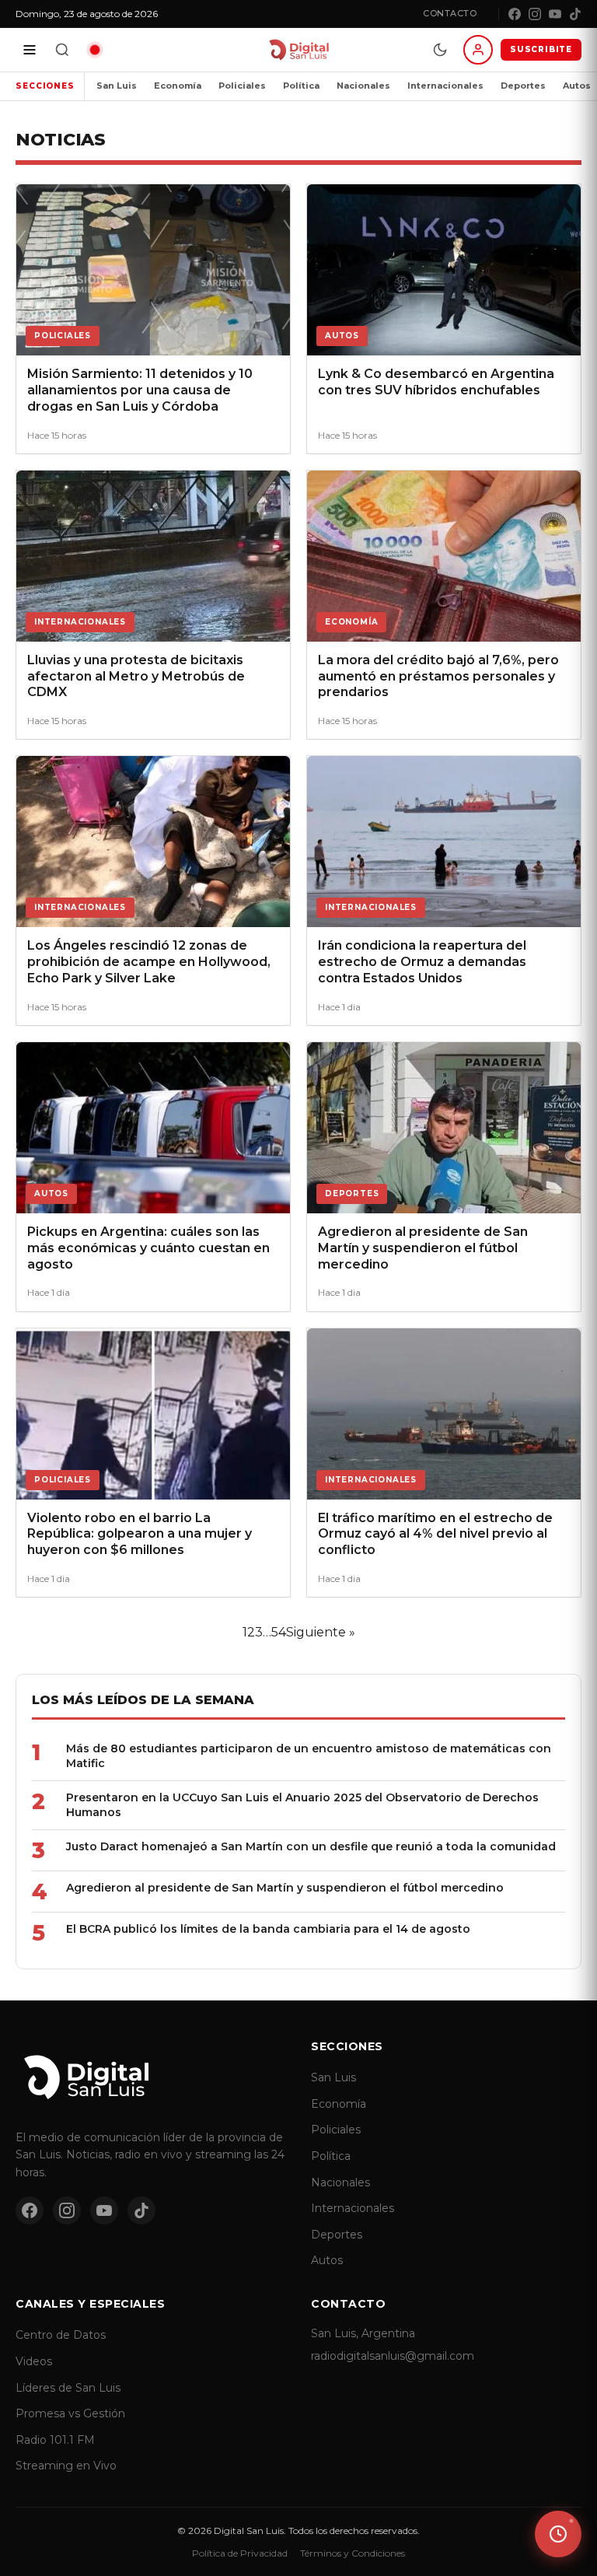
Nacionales (363, 86)
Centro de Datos (61, 2335)
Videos (34, 2361)
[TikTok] (575, 14)
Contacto (450, 13)
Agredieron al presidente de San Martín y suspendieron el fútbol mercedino (285, 1888)
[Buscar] (62, 50)
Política (301, 86)
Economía (178, 86)
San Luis (117, 86)
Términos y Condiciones (353, 2553)
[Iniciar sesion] (478, 50)
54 (279, 1632)
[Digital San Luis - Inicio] (298, 50)
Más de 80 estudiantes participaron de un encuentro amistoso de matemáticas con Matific (309, 1756)
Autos (327, 2260)
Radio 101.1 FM (55, 2440)
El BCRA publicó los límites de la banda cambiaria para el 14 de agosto (268, 1929)
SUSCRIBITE (541, 49)
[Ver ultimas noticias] (558, 2534)
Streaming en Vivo (66, 2466)
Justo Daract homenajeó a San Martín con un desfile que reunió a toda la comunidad (311, 1846)
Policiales (242, 86)
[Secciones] (30, 50)
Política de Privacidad (240, 2553)
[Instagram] (535, 14)
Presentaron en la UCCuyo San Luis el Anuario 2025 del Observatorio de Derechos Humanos (302, 1805)
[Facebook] (515, 14)
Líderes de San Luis (68, 2388)
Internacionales (445, 86)
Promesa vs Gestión (70, 2413)
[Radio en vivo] (95, 50)
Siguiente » (321, 1632)
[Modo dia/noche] (440, 50)
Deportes (523, 86)
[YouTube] (555, 14)
